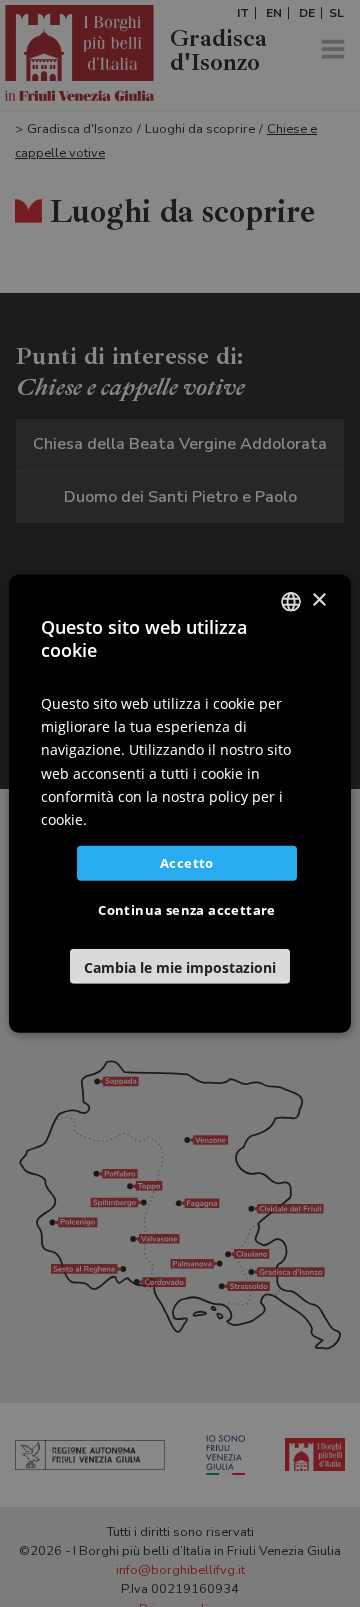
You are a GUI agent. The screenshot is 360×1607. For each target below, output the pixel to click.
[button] (180, 966)
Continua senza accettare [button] (187, 910)
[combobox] (291, 601)
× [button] (318, 600)
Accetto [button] (187, 863)
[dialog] (180, 803)
